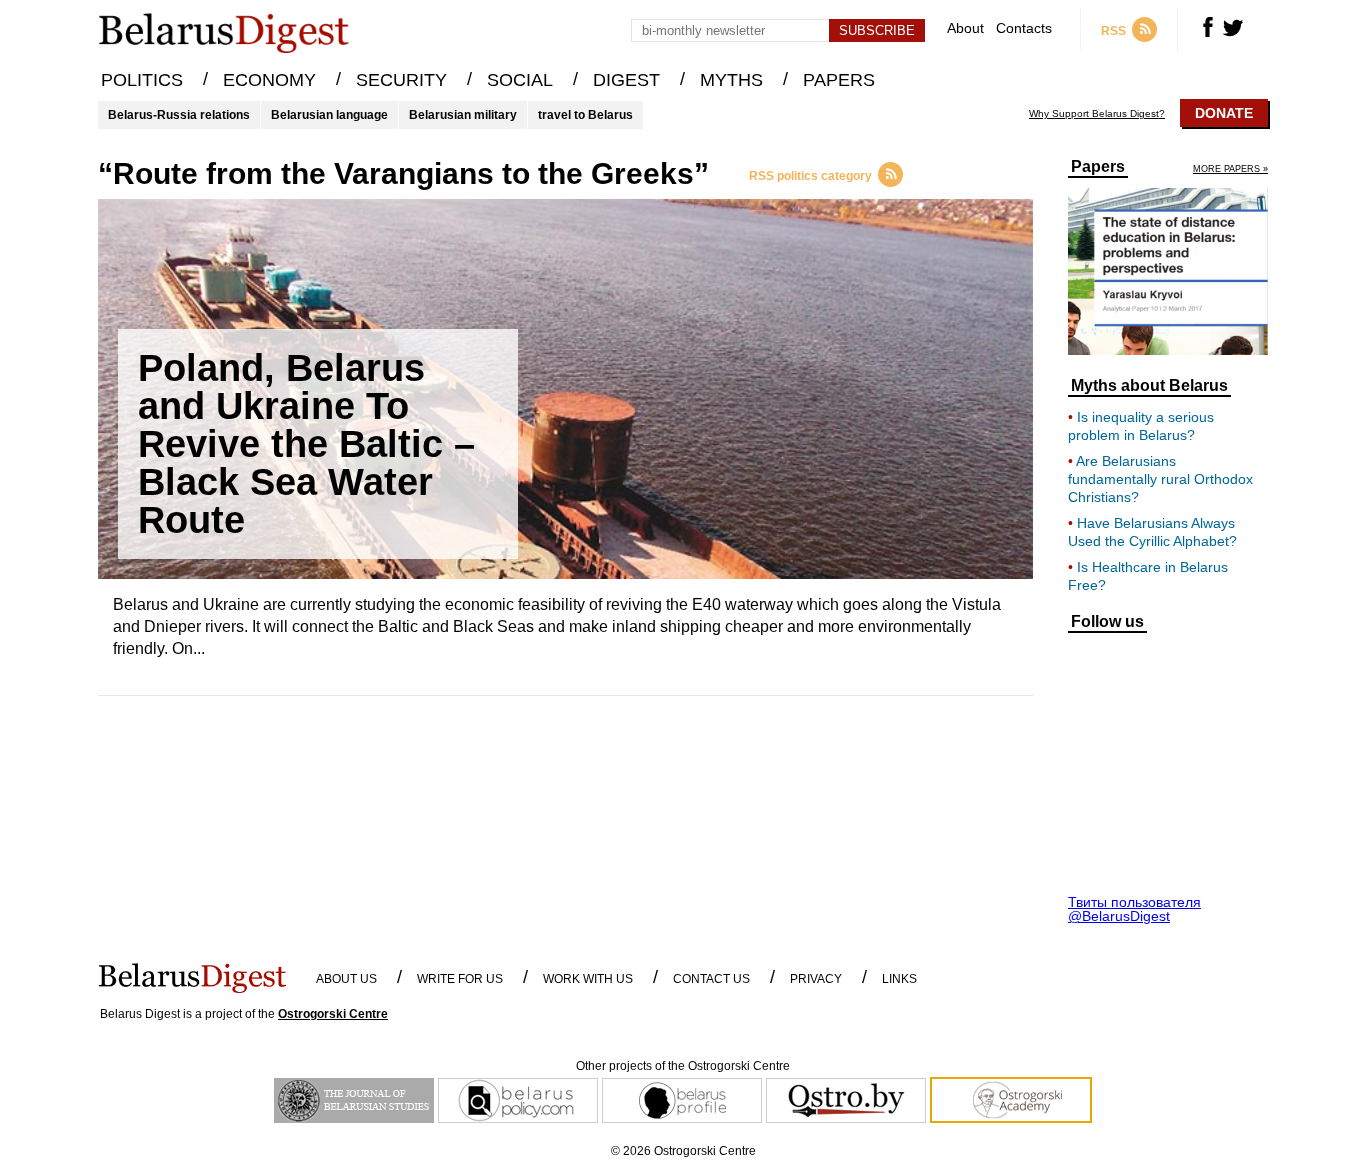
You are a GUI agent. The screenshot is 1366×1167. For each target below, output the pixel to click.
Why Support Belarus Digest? (1097, 114)
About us (346, 979)
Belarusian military (463, 115)
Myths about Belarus (1149, 386)
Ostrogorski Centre (333, 1014)
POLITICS (142, 80)
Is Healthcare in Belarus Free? (1148, 576)
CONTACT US (711, 979)
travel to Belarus (585, 115)
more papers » (1230, 169)
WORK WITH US (588, 979)
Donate (1224, 113)
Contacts (1024, 28)
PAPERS (839, 80)
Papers (1098, 167)
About (965, 28)
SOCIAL (520, 80)
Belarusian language (329, 115)
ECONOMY (269, 80)
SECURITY (401, 80)
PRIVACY (816, 979)
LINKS (899, 979)
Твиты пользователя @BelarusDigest (1134, 909)
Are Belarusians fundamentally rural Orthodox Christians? (1160, 479)
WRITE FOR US (460, 979)
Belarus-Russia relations (179, 115)
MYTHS (731, 80)
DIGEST (626, 80)
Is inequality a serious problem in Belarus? (1141, 426)
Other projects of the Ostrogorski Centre (683, 1066)
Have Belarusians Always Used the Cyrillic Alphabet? (1152, 532)
